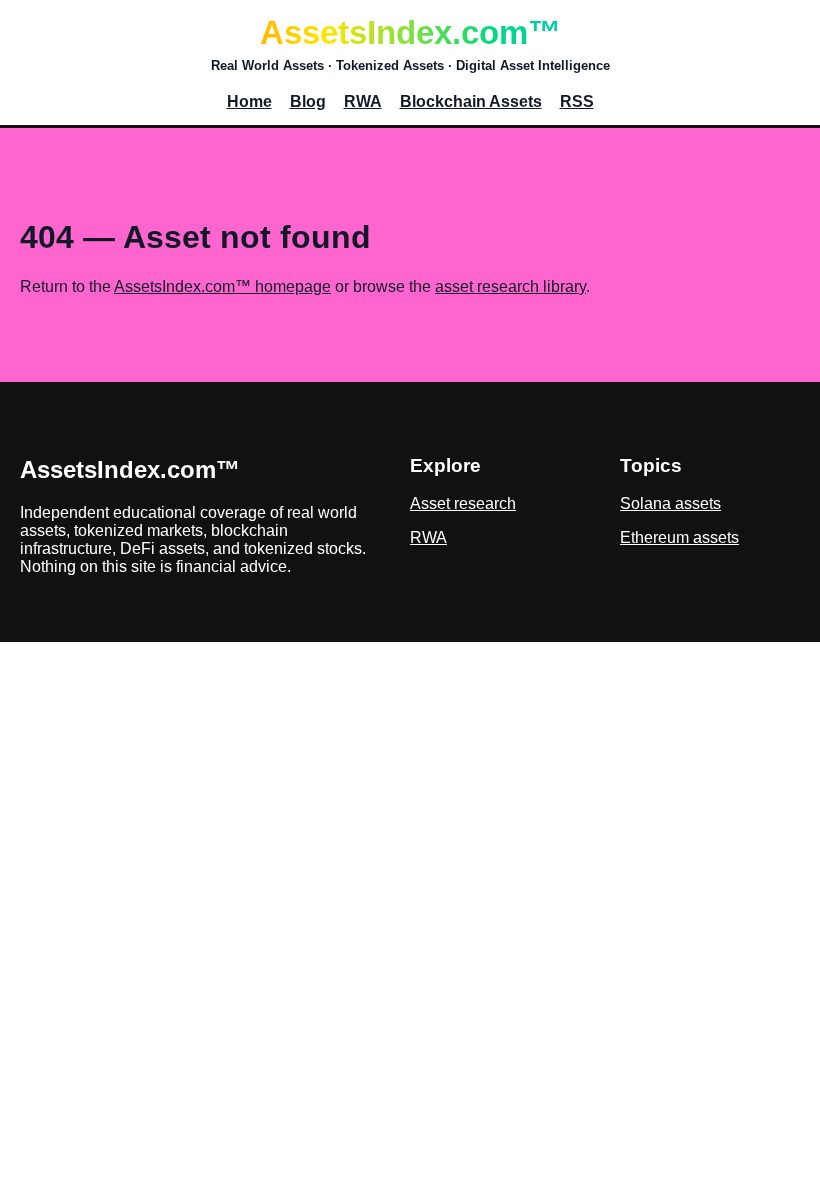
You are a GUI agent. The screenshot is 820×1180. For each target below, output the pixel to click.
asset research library (510, 286)
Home (249, 101)
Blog (308, 101)
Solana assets (670, 503)
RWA (363, 101)
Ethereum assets (679, 537)
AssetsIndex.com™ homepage (222, 286)
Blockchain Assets (471, 101)
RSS (577, 101)
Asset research (463, 503)
